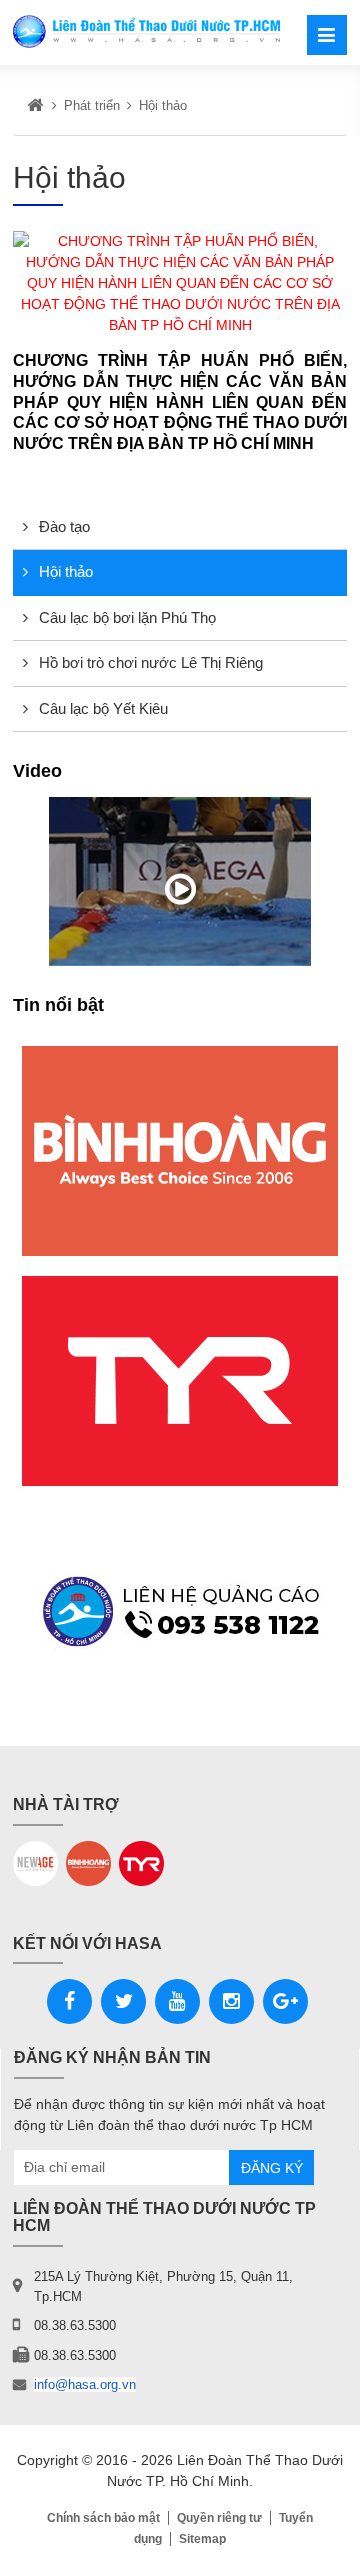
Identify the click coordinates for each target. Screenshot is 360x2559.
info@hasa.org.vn (85, 2384)
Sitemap (202, 2539)
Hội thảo (64, 571)
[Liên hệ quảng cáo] (180, 1611)
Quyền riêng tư (219, 2518)
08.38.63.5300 (75, 2325)
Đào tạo (62, 526)
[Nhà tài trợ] (180, 1151)
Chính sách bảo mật (103, 2518)
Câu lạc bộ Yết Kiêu (101, 708)
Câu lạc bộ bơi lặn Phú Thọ (125, 617)
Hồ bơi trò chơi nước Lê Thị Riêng (149, 662)
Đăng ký (272, 2168)
